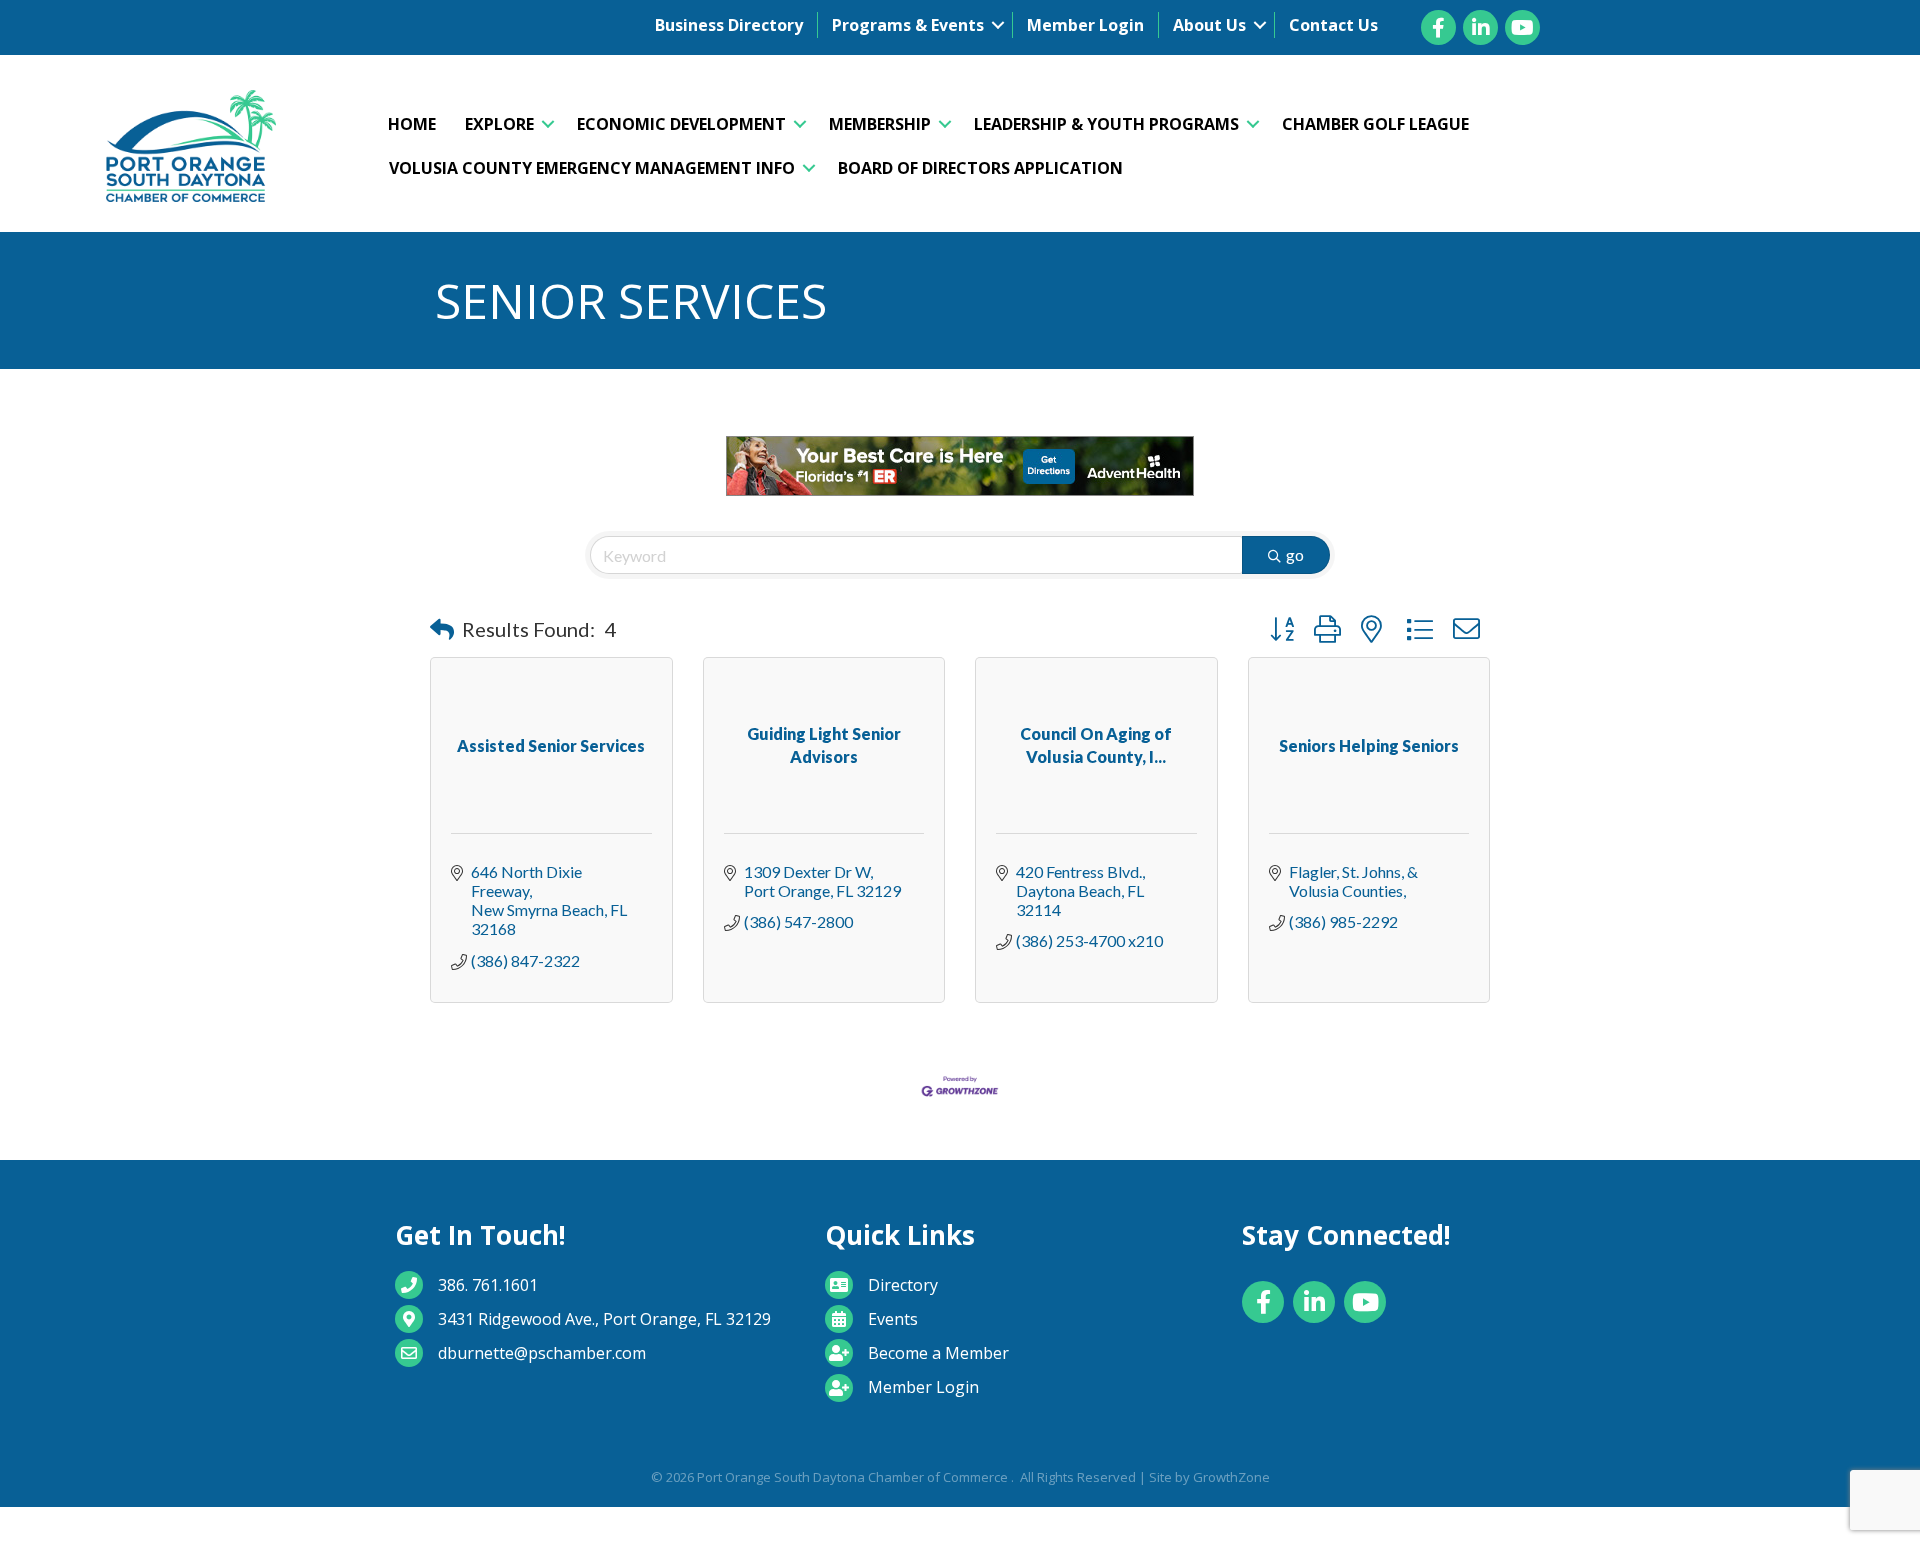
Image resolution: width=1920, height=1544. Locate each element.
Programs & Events (908, 25)
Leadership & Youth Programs (1106, 124)
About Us (1209, 25)
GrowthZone (1231, 1477)
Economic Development (681, 124)
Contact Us (1333, 25)
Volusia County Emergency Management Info (592, 168)
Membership (880, 124)
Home (412, 124)
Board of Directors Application (980, 168)
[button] (442, 629)
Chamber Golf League (1375, 124)
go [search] (1295, 554)
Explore (499, 124)
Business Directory (729, 25)
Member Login (1085, 25)
